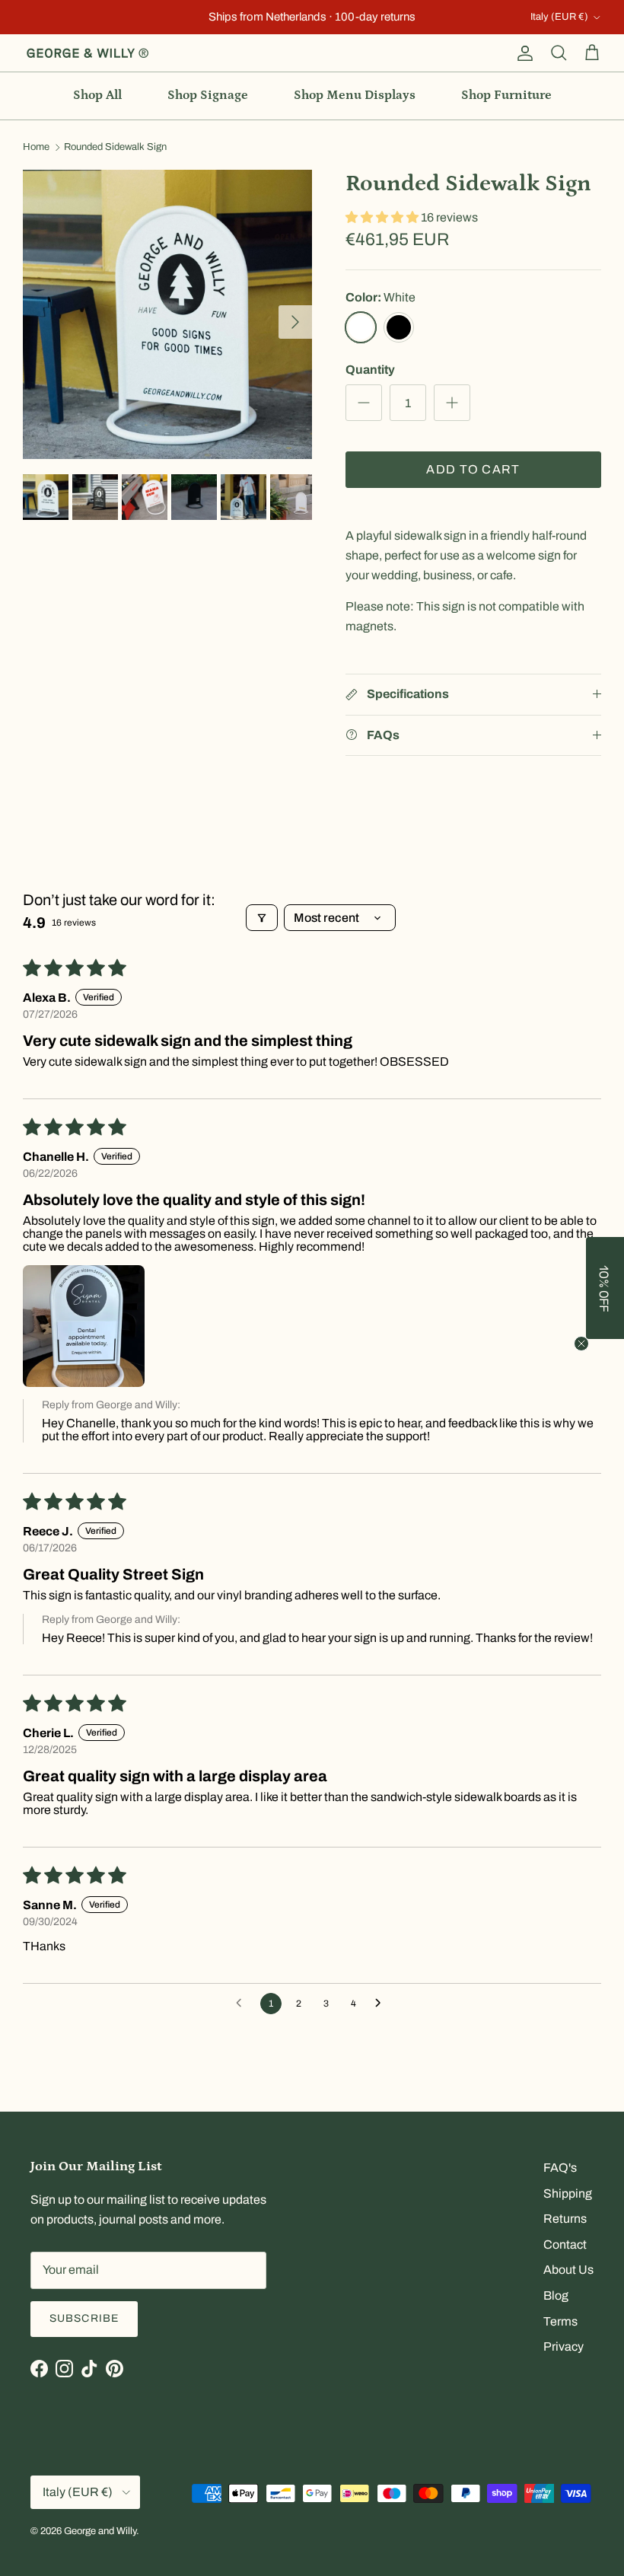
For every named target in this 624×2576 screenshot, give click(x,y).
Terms (560, 2321)
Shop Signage (208, 95)
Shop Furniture (506, 95)
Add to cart (473, 469)
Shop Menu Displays (355, 95)
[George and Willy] (88, 53)
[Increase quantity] (452, 403)
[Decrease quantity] (364, 403)
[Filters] (262, 918)
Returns (565, 2219)
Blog (556, 2295)
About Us (568, 2270)
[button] (383, 217)
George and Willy (100, 2531)
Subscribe (84, 2318)
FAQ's (560, 2168)
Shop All (97, 95)
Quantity (370, 370)
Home (36, 148)
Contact (565, 2244)
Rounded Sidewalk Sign (115, 148)
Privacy (564, 2346)
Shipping (568, 2193)
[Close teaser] (581, 1344)
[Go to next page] (382, 2004)
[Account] (522, 53)
